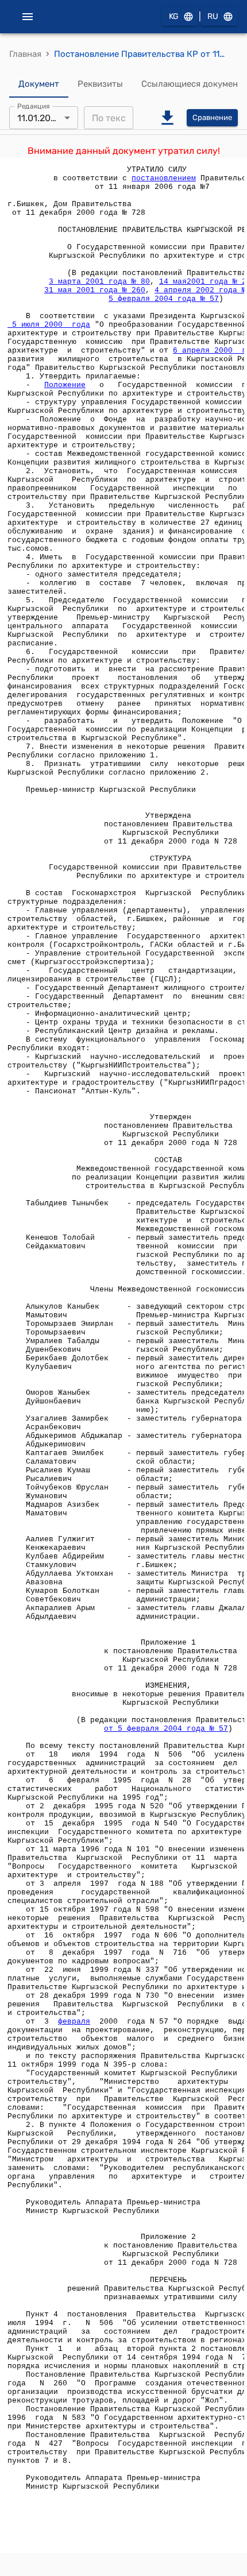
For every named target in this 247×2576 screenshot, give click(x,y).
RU (213, 16)
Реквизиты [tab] (100, 84)
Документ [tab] (39, 84)
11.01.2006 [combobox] (40, 118)
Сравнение (212, 117)
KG (174, 16)
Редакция (34, 106)
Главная (25, 54)
